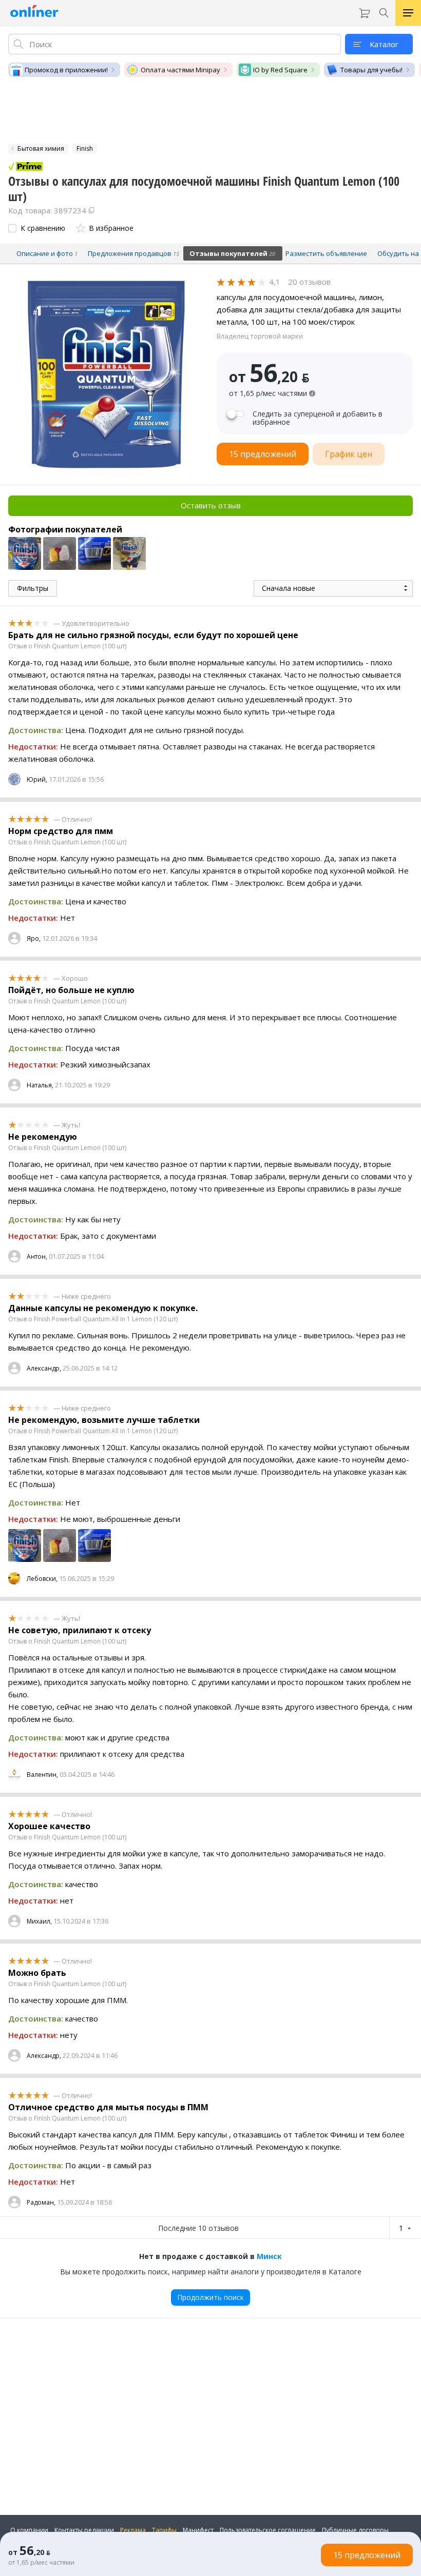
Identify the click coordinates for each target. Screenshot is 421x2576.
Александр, (44, 1368)
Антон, (37, 1256)
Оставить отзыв (211, 505)
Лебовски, (42, 1579)
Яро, (34, 938)
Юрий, (37, 779)
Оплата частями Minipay (180, 70)
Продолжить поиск (210, 2297)
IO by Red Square (280, 70)
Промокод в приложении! (66, 70)
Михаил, (39, 1921)
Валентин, (42, 1775)
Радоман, (41, 2202)
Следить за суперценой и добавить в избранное (318, 418)
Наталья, (40, 1085)
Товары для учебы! (371, 70)
